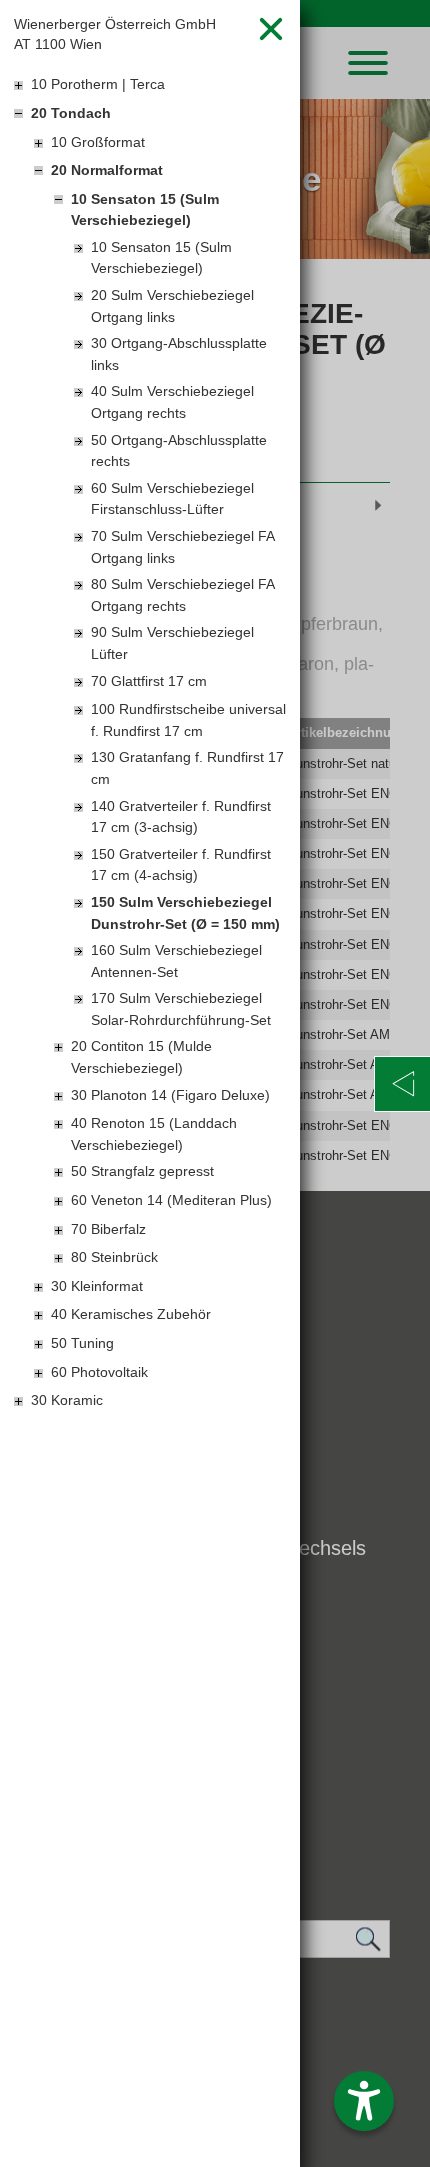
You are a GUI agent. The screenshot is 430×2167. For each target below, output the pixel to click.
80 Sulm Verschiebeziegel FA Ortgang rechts (182, 595)
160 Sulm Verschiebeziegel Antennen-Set (176, 961)
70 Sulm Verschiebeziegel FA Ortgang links (182, 547)
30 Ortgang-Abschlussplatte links (179, 354)
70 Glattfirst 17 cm (149, 681)
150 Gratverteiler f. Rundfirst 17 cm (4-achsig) (181, 865)
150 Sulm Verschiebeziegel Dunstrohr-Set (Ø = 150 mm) (185, 913)
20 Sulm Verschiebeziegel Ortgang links (172, 306)
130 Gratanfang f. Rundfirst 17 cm (187, 768)
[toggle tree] (150, 86)
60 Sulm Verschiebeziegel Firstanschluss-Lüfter (172, 499)
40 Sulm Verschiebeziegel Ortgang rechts (172, 402)
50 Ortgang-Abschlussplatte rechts (179, 451)
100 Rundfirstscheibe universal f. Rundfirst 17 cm (188, 720)
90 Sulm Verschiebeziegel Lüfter (172, 643)
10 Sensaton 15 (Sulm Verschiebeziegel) (161, 258)
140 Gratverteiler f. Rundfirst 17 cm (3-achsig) (181, 817)
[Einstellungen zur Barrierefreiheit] (364, 2101)
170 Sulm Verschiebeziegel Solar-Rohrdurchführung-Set (181, 1009)
